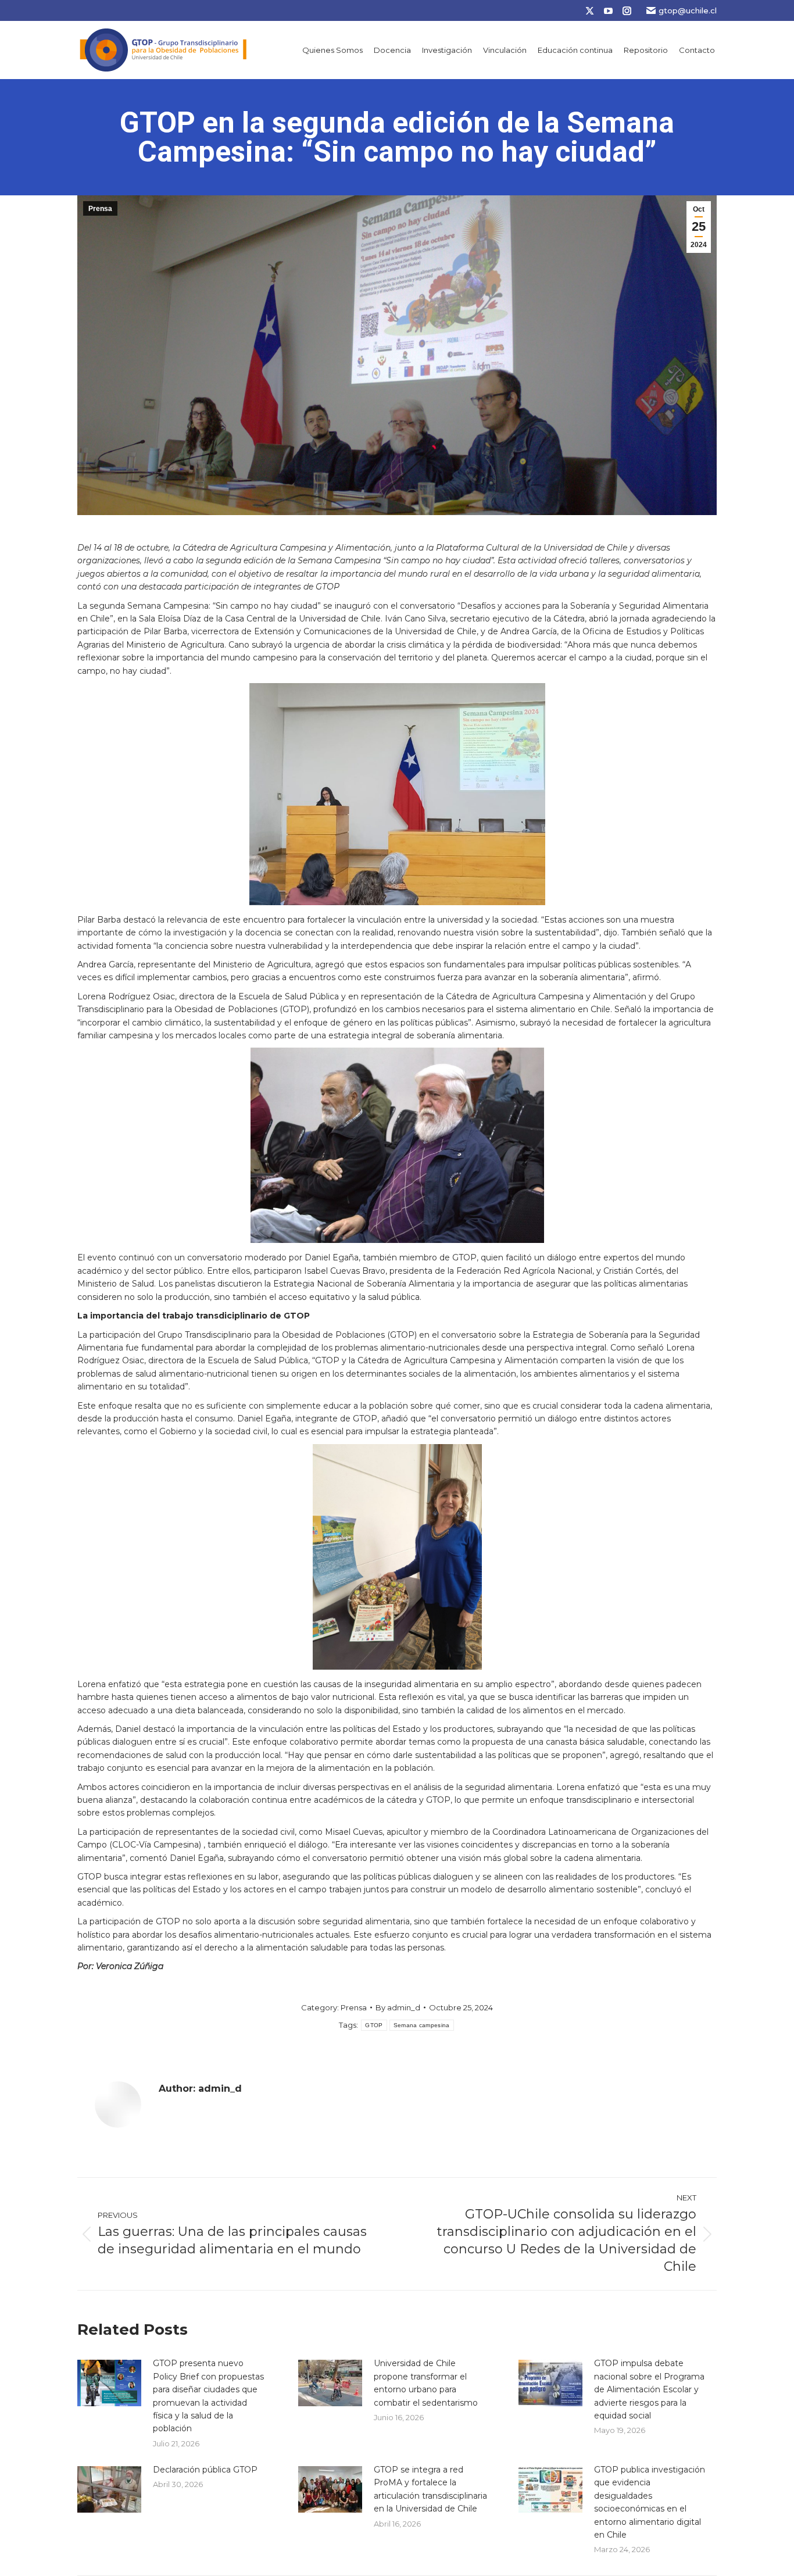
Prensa (100, 209)
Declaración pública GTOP (205, 2470)
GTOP (374, 2025)
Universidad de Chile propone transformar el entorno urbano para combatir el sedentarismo (426, 2383)
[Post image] (109, 2383)
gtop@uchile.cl (688, 10)
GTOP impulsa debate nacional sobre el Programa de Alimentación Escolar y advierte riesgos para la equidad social (649, 2389)
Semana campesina (422, 2025)
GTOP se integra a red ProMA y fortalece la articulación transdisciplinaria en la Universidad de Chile (430, 2489)
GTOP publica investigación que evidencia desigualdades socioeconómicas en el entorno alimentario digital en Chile (650, 2502)
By (398, 2007)
